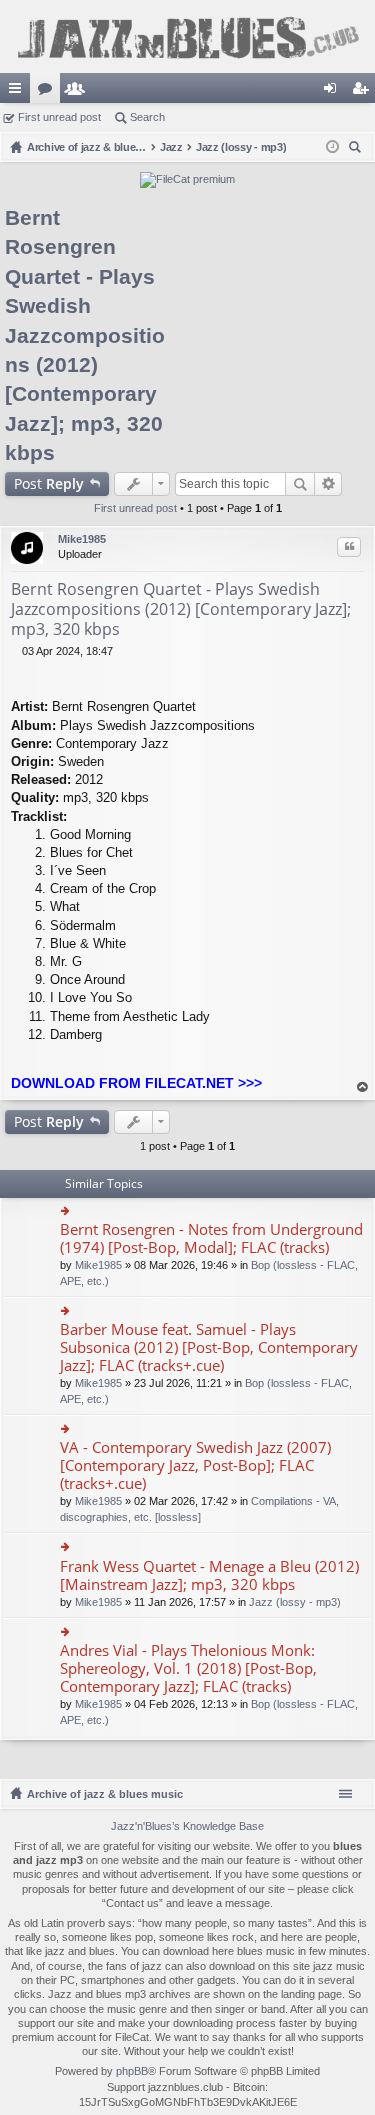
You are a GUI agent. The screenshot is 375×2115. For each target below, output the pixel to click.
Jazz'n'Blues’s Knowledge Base (187, 1826)
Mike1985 (82, 539)
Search (147, 117)
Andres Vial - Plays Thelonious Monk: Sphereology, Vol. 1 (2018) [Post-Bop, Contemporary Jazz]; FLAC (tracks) (188, 1668)
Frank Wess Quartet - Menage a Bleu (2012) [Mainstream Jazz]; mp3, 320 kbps (209, 1575)
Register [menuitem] (364, 92)
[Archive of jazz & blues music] (187, 36)
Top (363, 1087)
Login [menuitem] (334, 92)
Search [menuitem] (357, 149)
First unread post (59, 117)
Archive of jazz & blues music (105, 1794)
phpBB (132, 2071)
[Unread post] (16, 651)
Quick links (19, 92)
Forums (49, 92)
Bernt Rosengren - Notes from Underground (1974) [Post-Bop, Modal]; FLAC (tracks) (211, 1238)
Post (49, 483)
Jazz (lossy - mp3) (295, 1602)
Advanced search (328, 484)
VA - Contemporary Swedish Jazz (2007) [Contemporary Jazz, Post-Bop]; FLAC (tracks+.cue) (195, 1465)
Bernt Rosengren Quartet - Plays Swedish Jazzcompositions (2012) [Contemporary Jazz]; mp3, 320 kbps (85, 335)
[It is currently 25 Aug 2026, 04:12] (332, 147)
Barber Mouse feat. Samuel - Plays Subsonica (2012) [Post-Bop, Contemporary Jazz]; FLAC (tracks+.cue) (209, 1347)
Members (79, 92)
